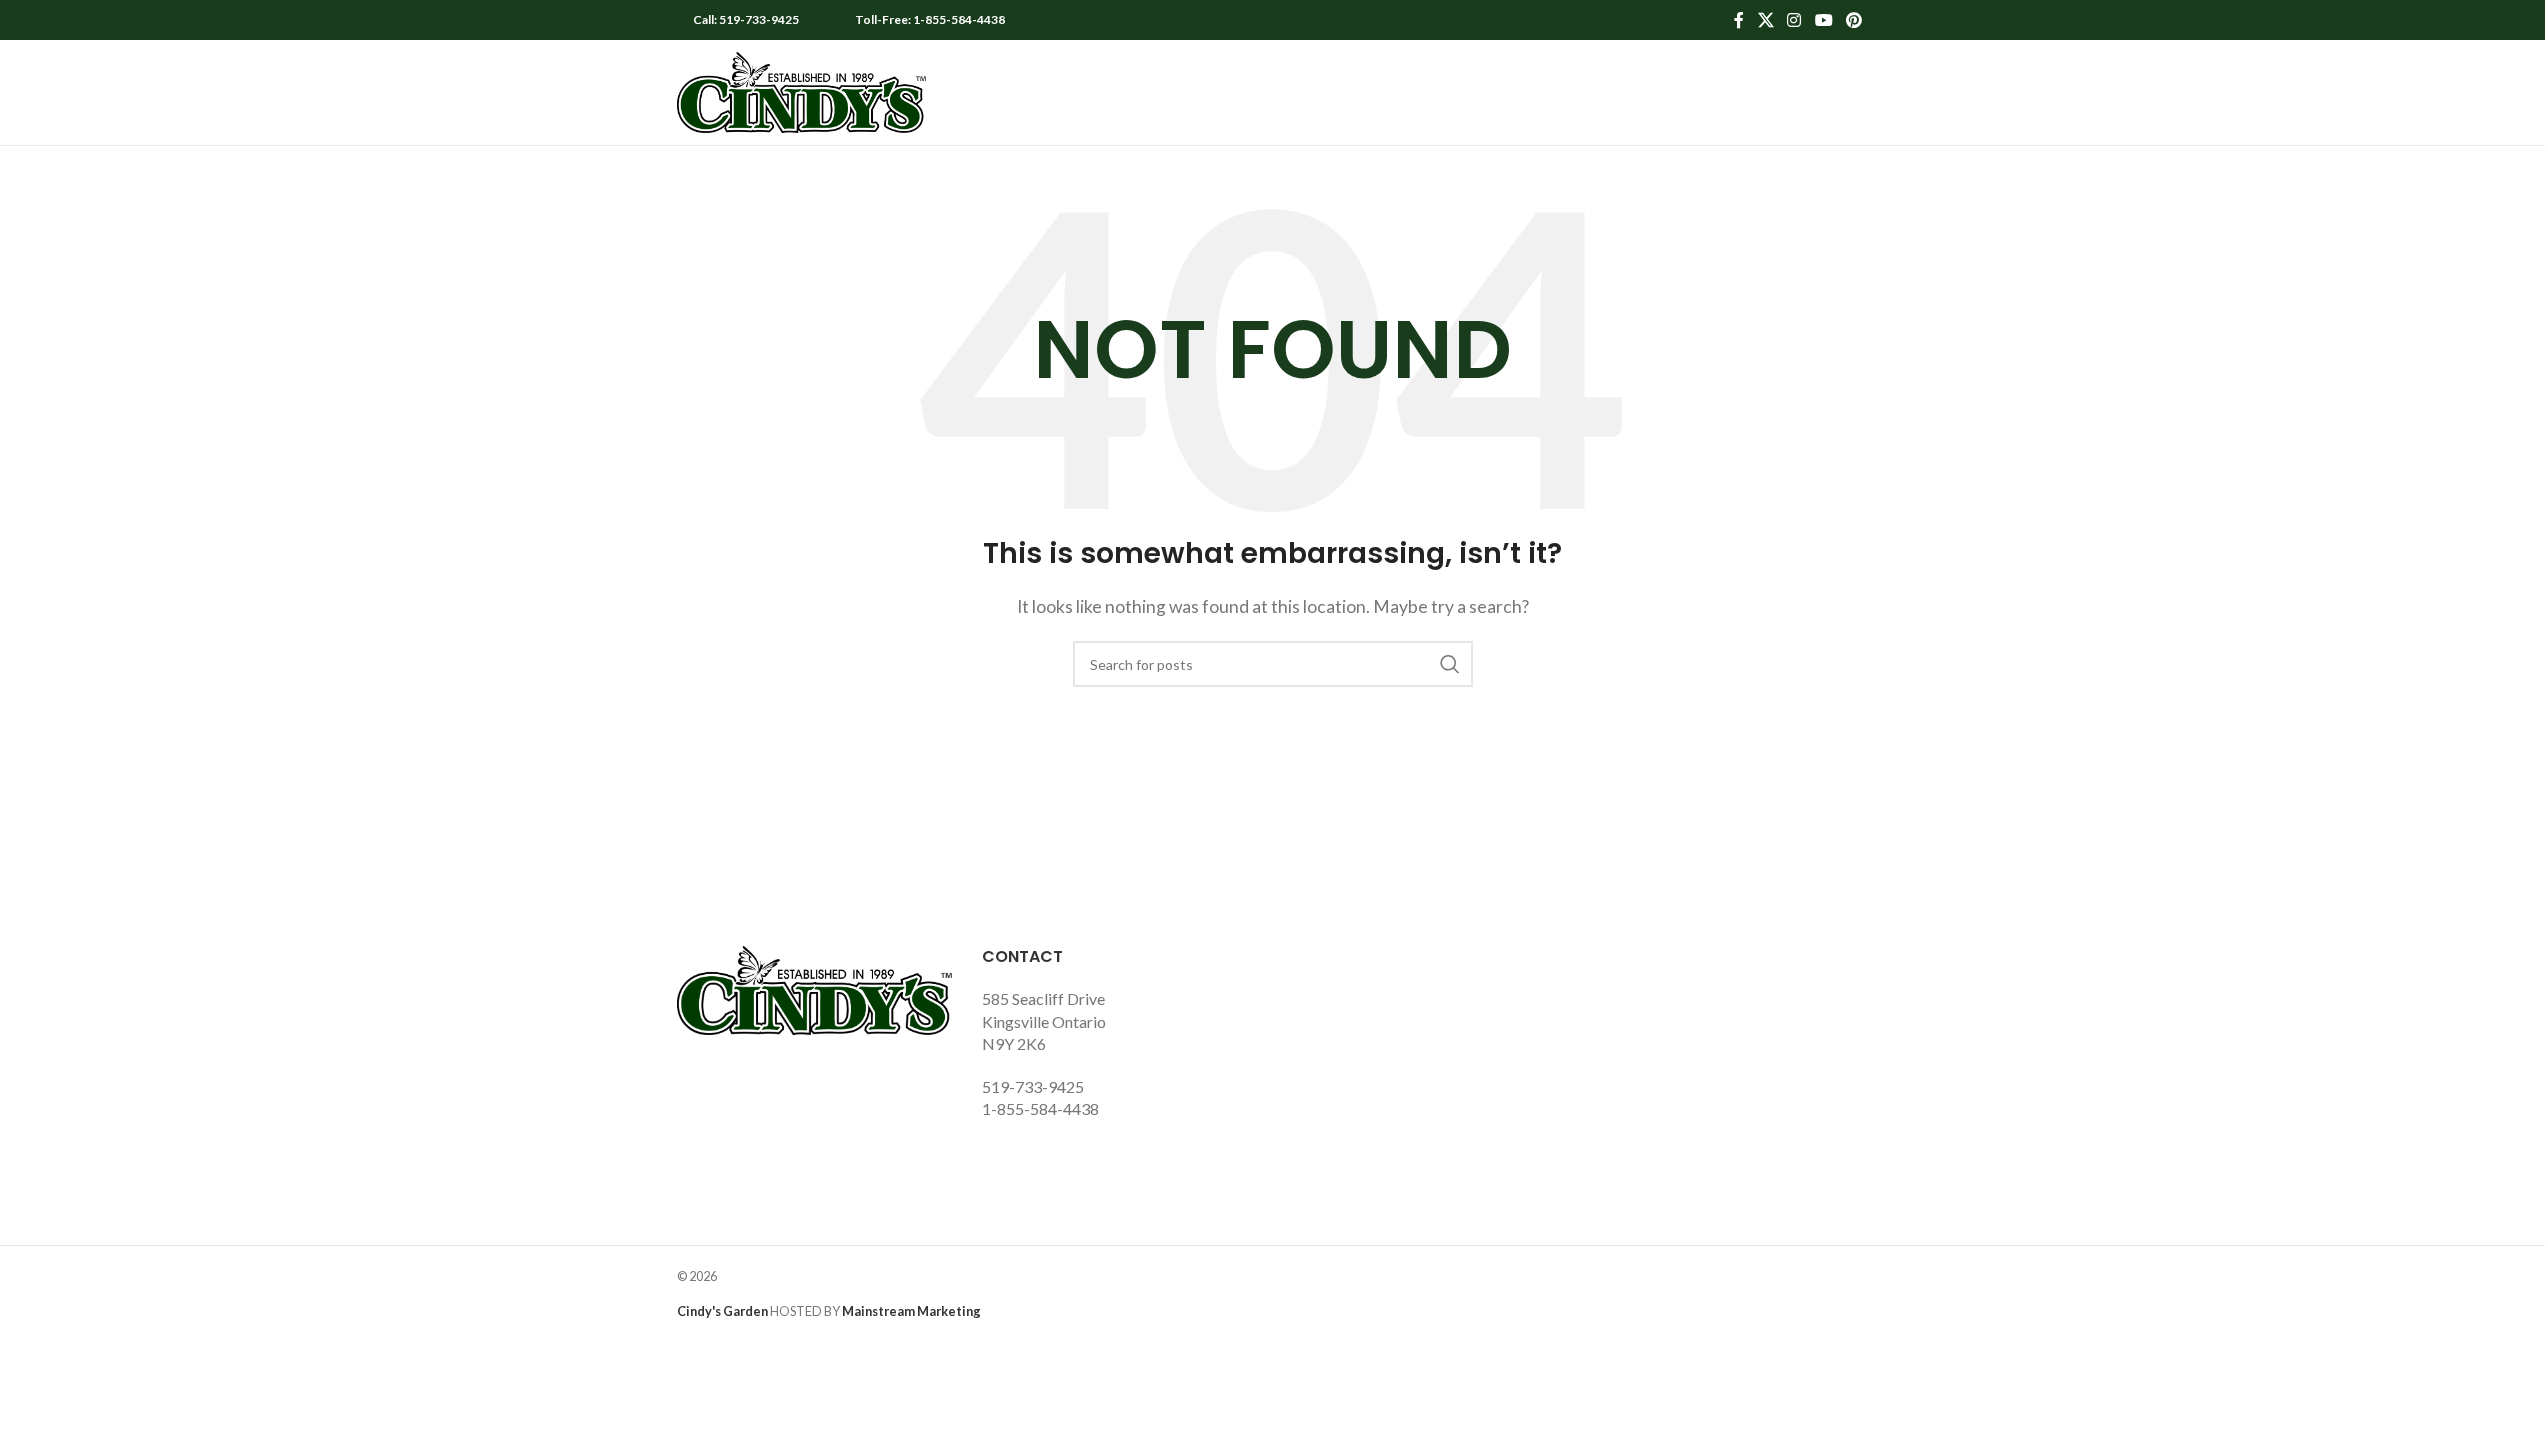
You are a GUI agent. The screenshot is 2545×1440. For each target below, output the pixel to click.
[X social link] (1765, 20)
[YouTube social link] (1823, 20)
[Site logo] (802, 90)
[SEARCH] (1450, 664)
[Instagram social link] (1794, 20)
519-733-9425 (1033, 1086)
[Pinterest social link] (1853, 20)
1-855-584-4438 (1040, 1108)
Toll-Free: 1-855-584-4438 (930, 19)
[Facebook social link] (1739, 20)
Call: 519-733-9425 (746, 19)
